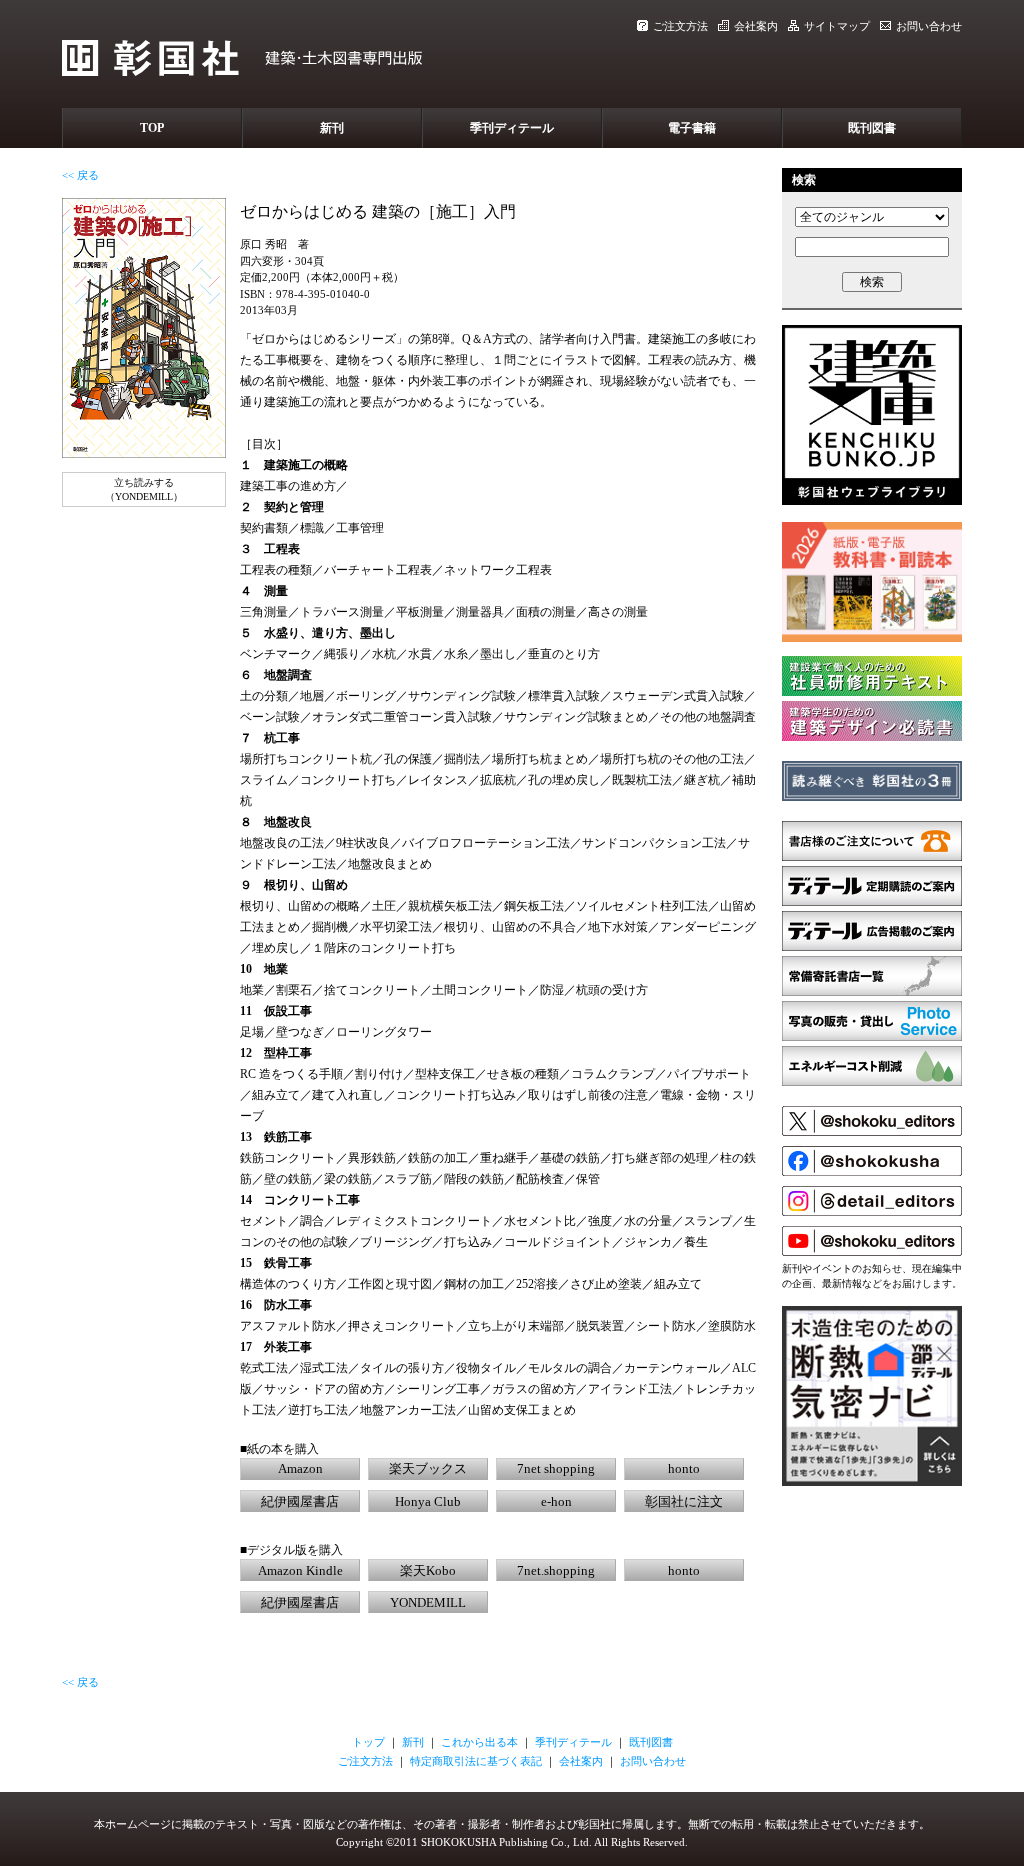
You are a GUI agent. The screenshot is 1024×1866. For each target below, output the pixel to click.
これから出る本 (479, 1742)
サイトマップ (837, 26)
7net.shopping (556, 1570)
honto (684, 1468)
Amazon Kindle (300, 1570)
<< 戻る (80, 175)
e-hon (556, 1501)
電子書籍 (692, 128)
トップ (368, 1742)
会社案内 (756, 26)
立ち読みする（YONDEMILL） (144, 489)
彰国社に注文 (684, 1501)
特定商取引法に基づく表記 (476, 1761)
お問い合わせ (929, 26)
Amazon (300, 1468)
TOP (152, 128)
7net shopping (556, 1468)
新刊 (332, 128)
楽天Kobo (428, 1570)
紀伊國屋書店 (300, 1501)
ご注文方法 (680, 26)
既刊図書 (872, 128)
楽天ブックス (428, 1468)
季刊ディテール (512, 128)
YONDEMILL (428, 1602)
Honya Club (428, 1501)
